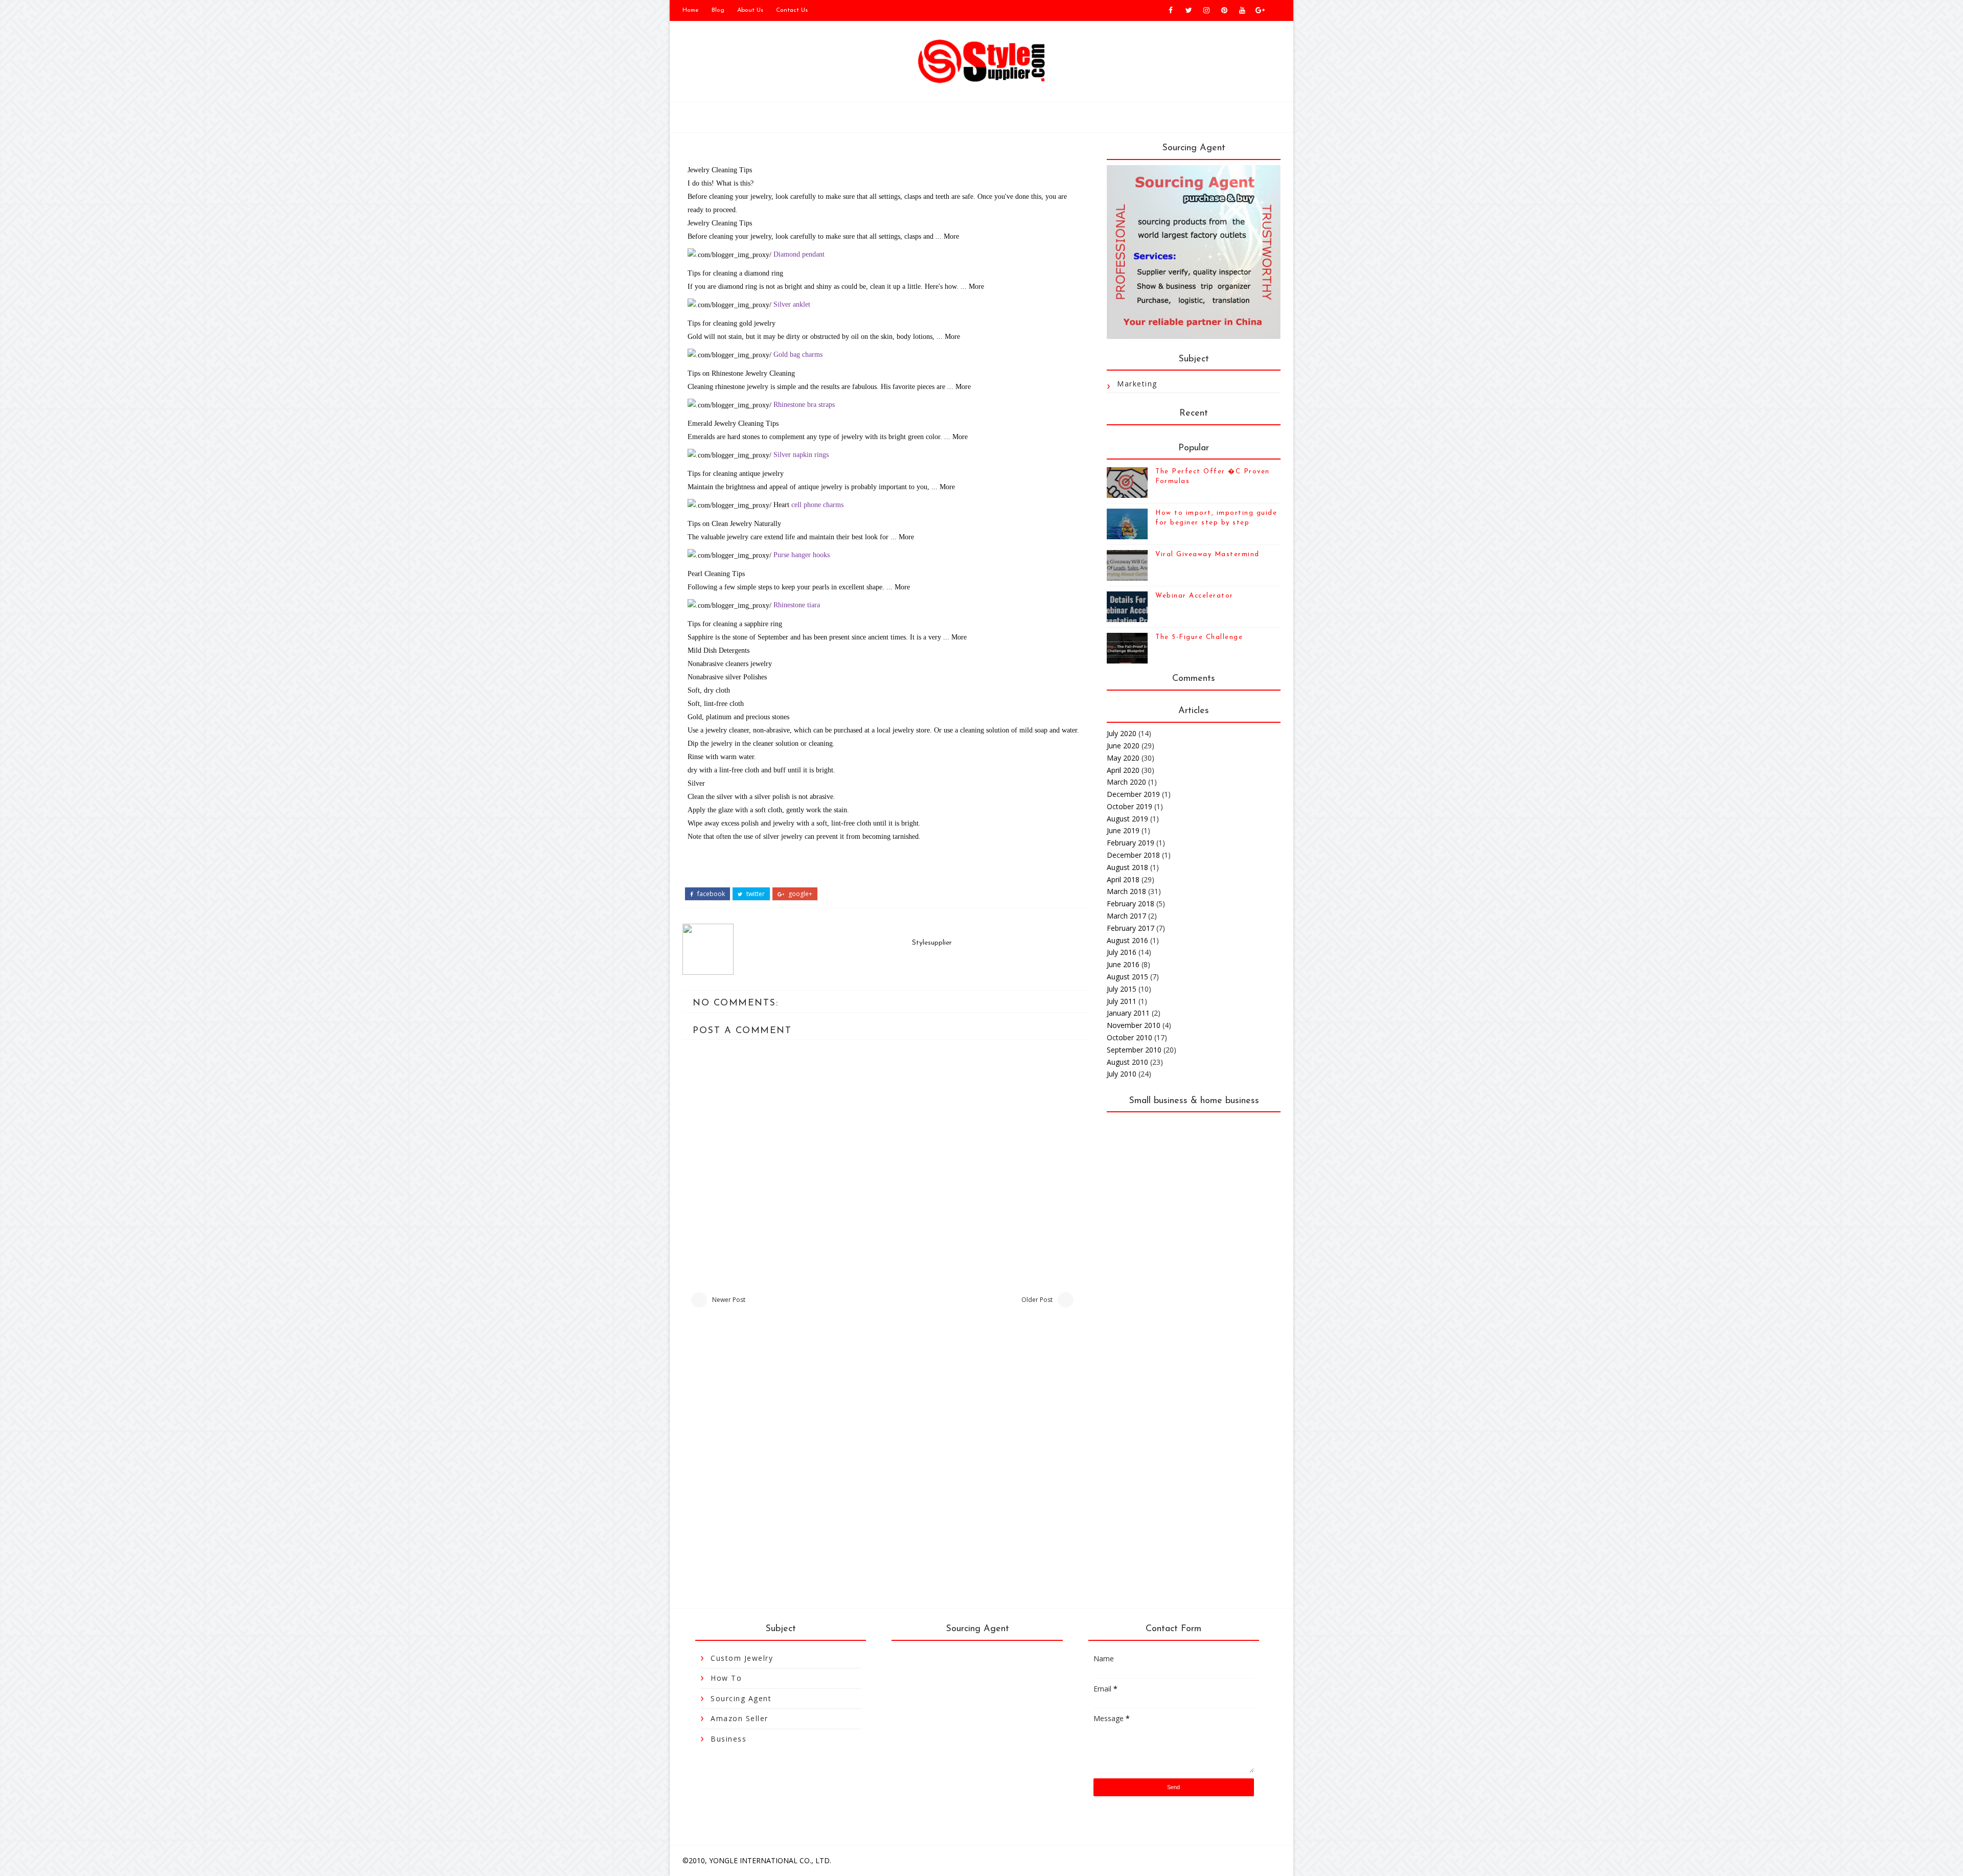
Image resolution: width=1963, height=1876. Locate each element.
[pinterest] (1224, 10)
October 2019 (1129, 806)
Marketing (1137, 384)
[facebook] (1171, 10)
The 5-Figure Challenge (1199, 637)
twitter (755, 894)
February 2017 (1131, 928)
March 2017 (1126, 916)
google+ (800, 894)
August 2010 (1127, 1062)
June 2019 (1123, 830)
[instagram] (1206, 10)
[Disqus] (886, 1458)
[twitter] (1189, 10)
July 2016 (1122, 952)
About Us (750, 10)
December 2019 (1133, 794)
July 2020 (1122, 733)
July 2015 (1122, 989)
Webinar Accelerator (1194, 596)
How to (726, 1678)
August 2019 (1127, 819)
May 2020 (1123, 758)
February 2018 (1131, 903)
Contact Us (792, 10)
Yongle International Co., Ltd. (770, 1860)
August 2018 (1127, 867)
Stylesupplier (932, 943)
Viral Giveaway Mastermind (1207, 554)
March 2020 (1126, 782)
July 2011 (1122, 1001)
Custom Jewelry (742, 1658)
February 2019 (1131, 843)
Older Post (1037, 1300)
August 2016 (1127, 940)
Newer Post (729, 1300)
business (728, 1739)
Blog (718, 10)
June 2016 (1123, 964)
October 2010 (1129, 1037)
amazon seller (739, 1718)
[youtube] (1242, 10)
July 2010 (1122, 1074)
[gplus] (1260, 10)
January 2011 (1128, 1013)
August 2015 (1127, 977)
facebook (710, 894)
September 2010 (1134, 1050)
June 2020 (1123, 746)
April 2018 (1123, 879)
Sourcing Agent (741, 1698)
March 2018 (1126, 891)
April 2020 (1123, 770)
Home (691, 10)
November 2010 (1134, 1025)
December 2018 (1133, 855)
